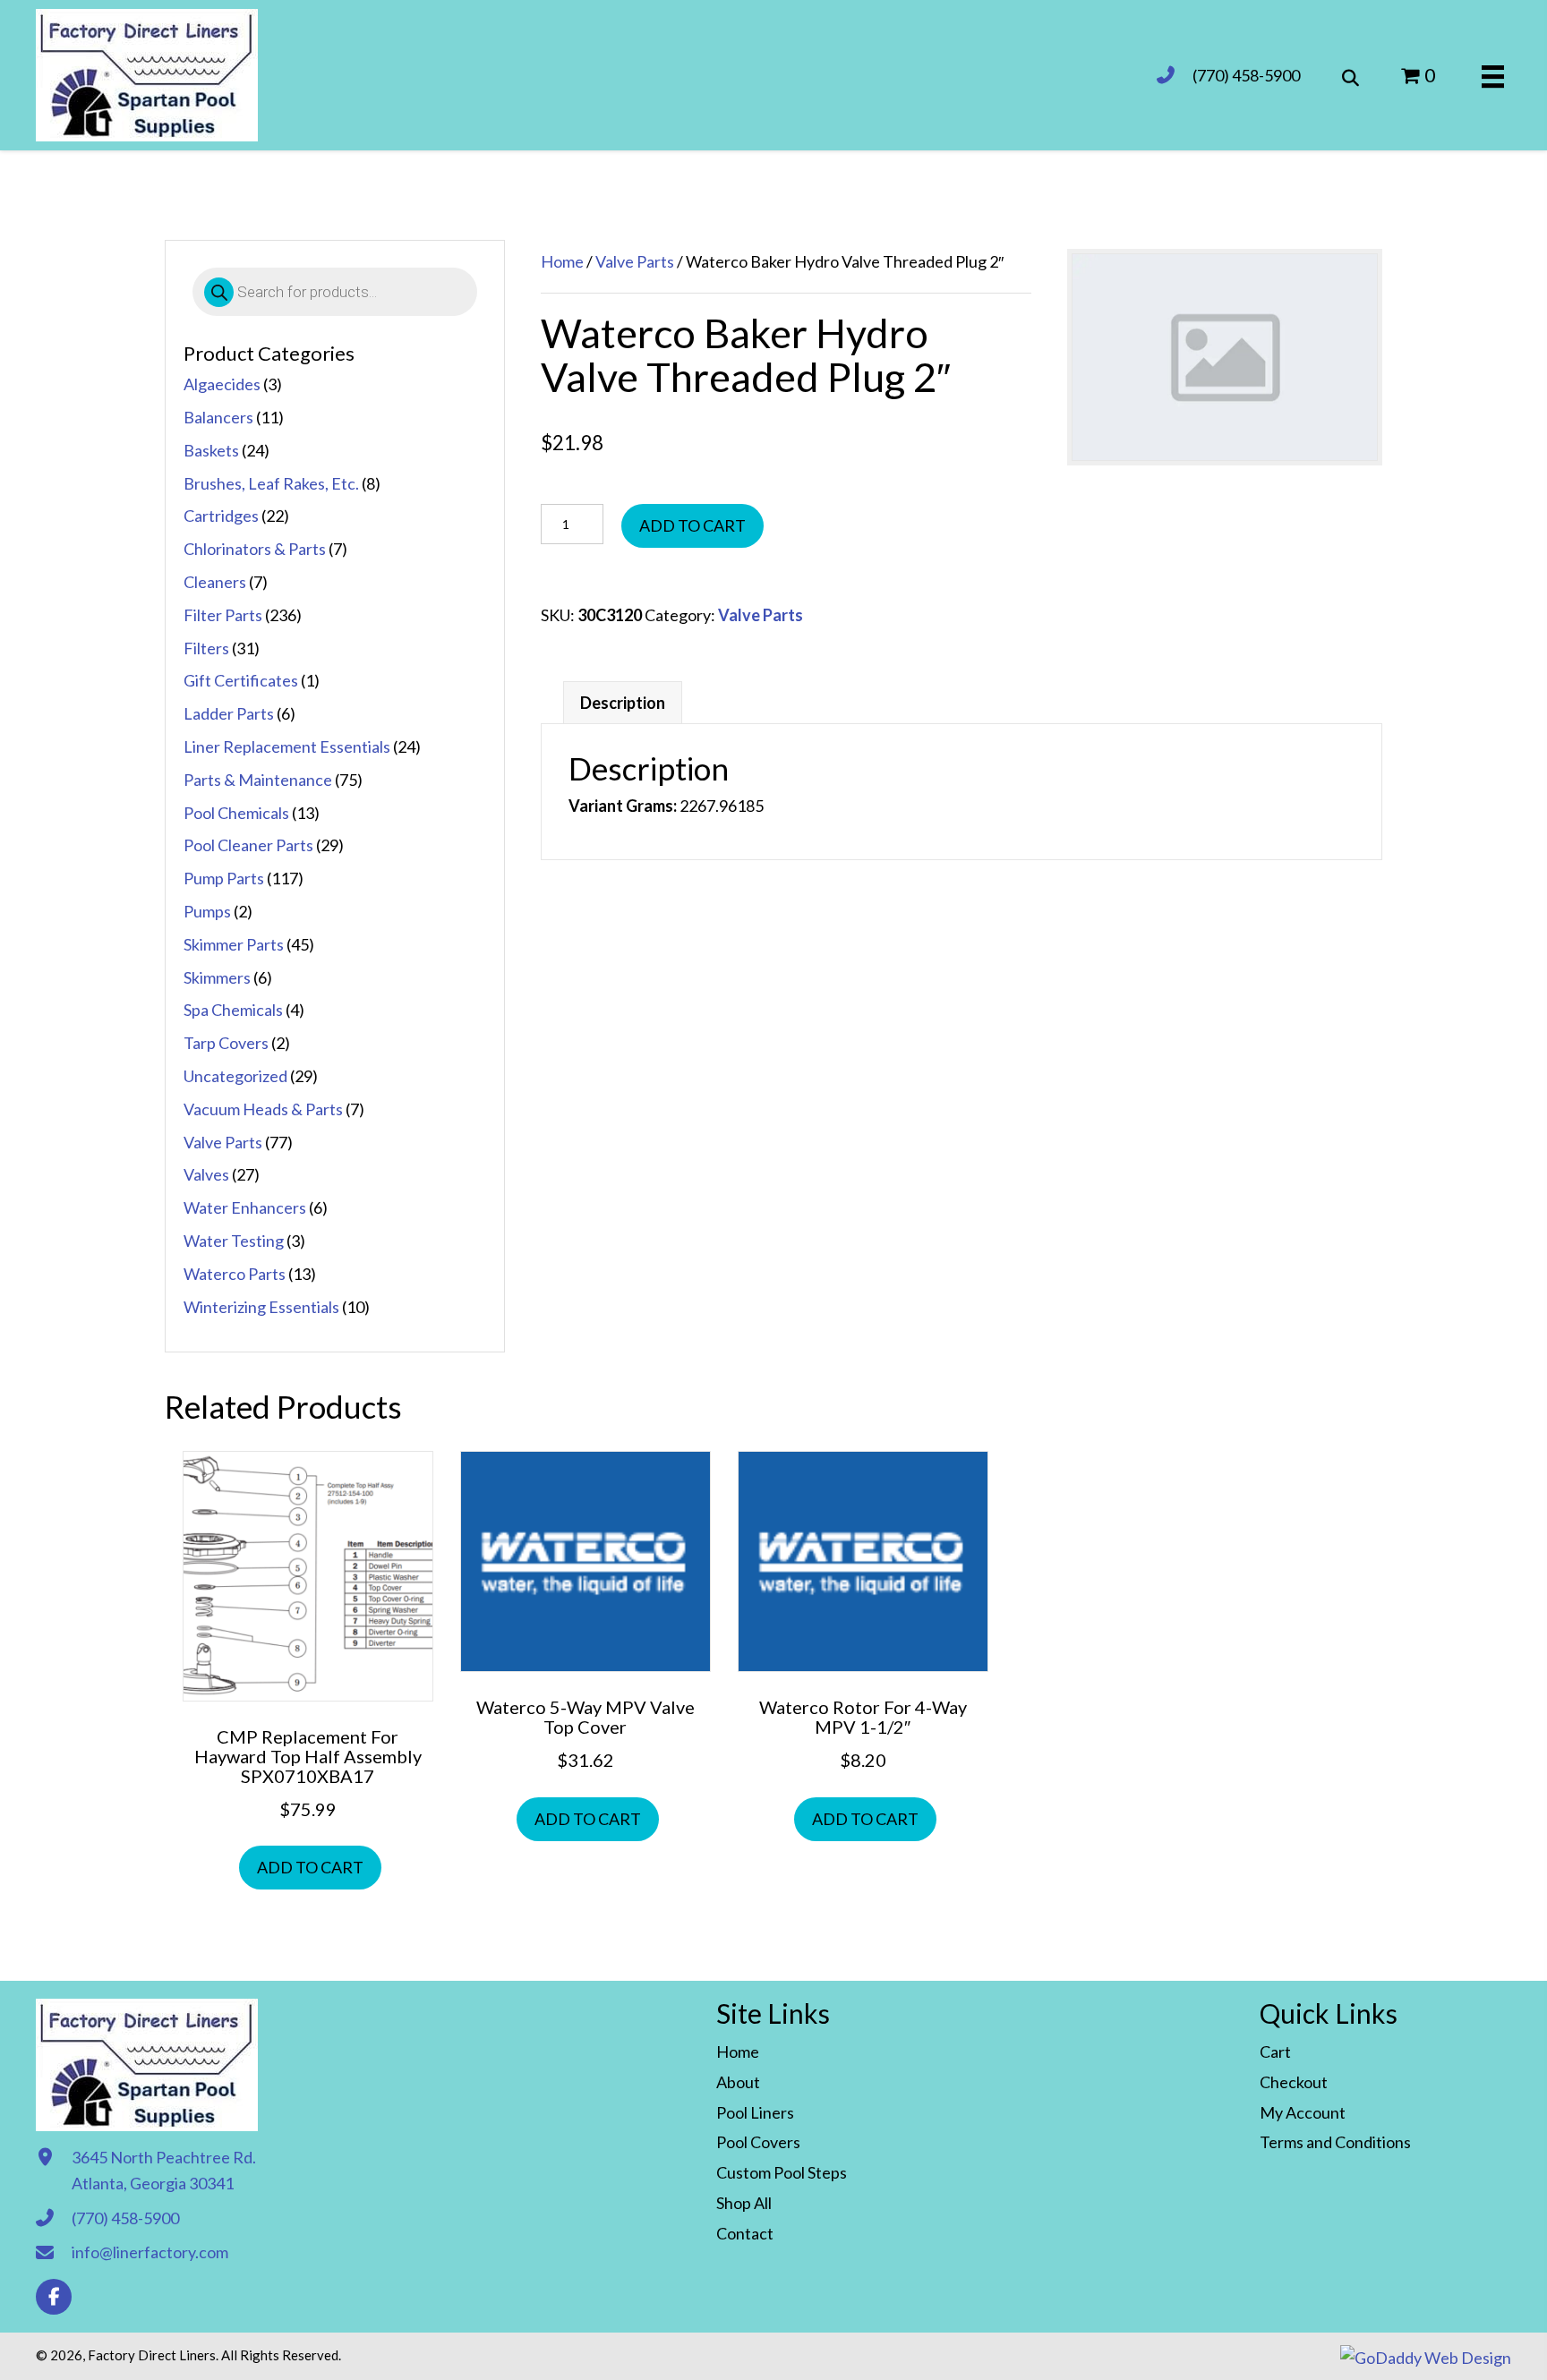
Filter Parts (223, 615)
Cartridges (221, 516)
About (738, 2082)
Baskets (211, 450)
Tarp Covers (226, 1043)
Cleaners (215, 582)
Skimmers (217, 977)
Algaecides (222, 384)
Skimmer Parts (234, 944)
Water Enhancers (245, 1207)
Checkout (1294, 2082)
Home (562, 261)
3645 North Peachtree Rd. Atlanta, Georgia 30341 (164, 2170)
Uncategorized (235, 1076)
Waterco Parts (235, 1274)
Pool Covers (758, 2142)
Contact (745, 2233)
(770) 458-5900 (1246, 75)
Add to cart (692, 525)
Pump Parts (224, 878)
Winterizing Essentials (261, 1307)
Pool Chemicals (236, 813)
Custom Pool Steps (782, 2172)
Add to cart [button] (310, 1867)
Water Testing (234, 1241)
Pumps (207, 911)
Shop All (744, 2203)
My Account (1303, 2112)
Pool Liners (755, 2112)
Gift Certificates (241, 680)
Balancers (218, 417)
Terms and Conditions (1335, 2142)
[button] (54, 2297)
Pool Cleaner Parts (248, 845)
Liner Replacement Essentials (287, 746)
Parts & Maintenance (258, 780)
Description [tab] (623, 703)
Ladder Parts (229, 713)
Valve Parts (223, 1142)
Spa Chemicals (233, 1010)
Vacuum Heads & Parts (263, 1109)
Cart (1275, 2052)
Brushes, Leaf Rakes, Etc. (271, 483)
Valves (206, 1174)
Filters (206, 648)
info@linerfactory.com (150, 2252)
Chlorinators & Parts (255, 549)
